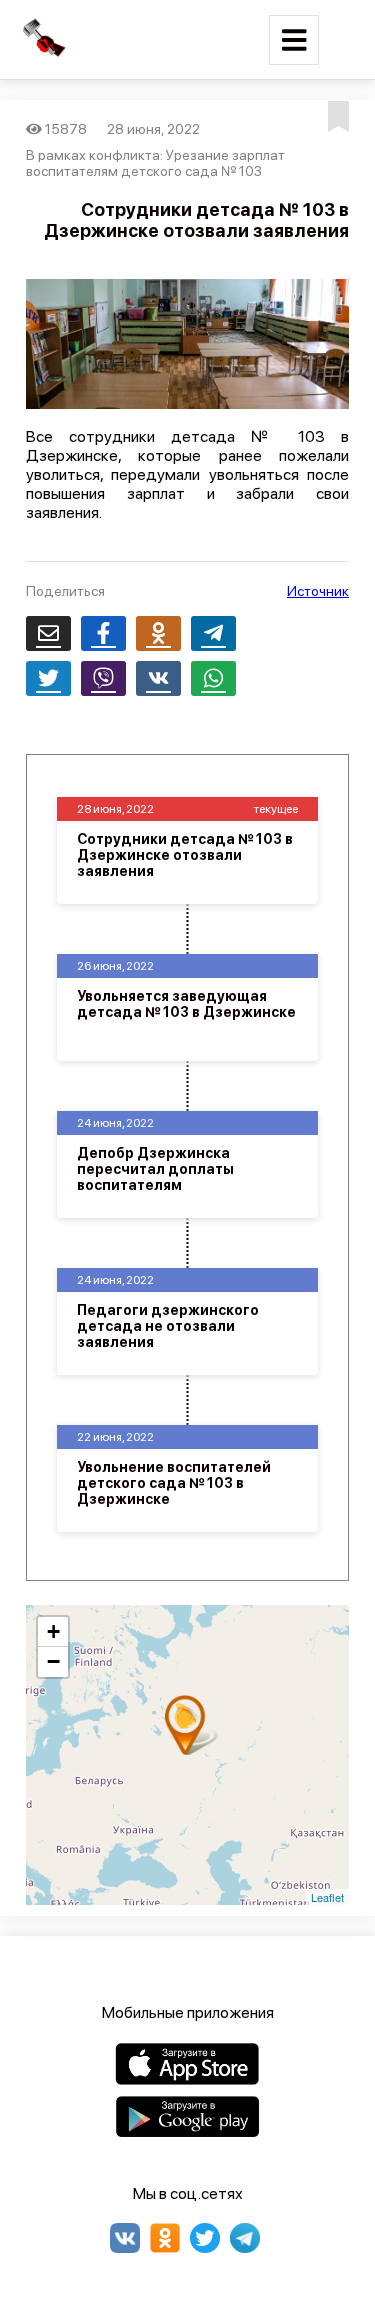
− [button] (53, 1661)
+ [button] (53, 1631)
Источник (318, 591)
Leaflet (327, 1897)
